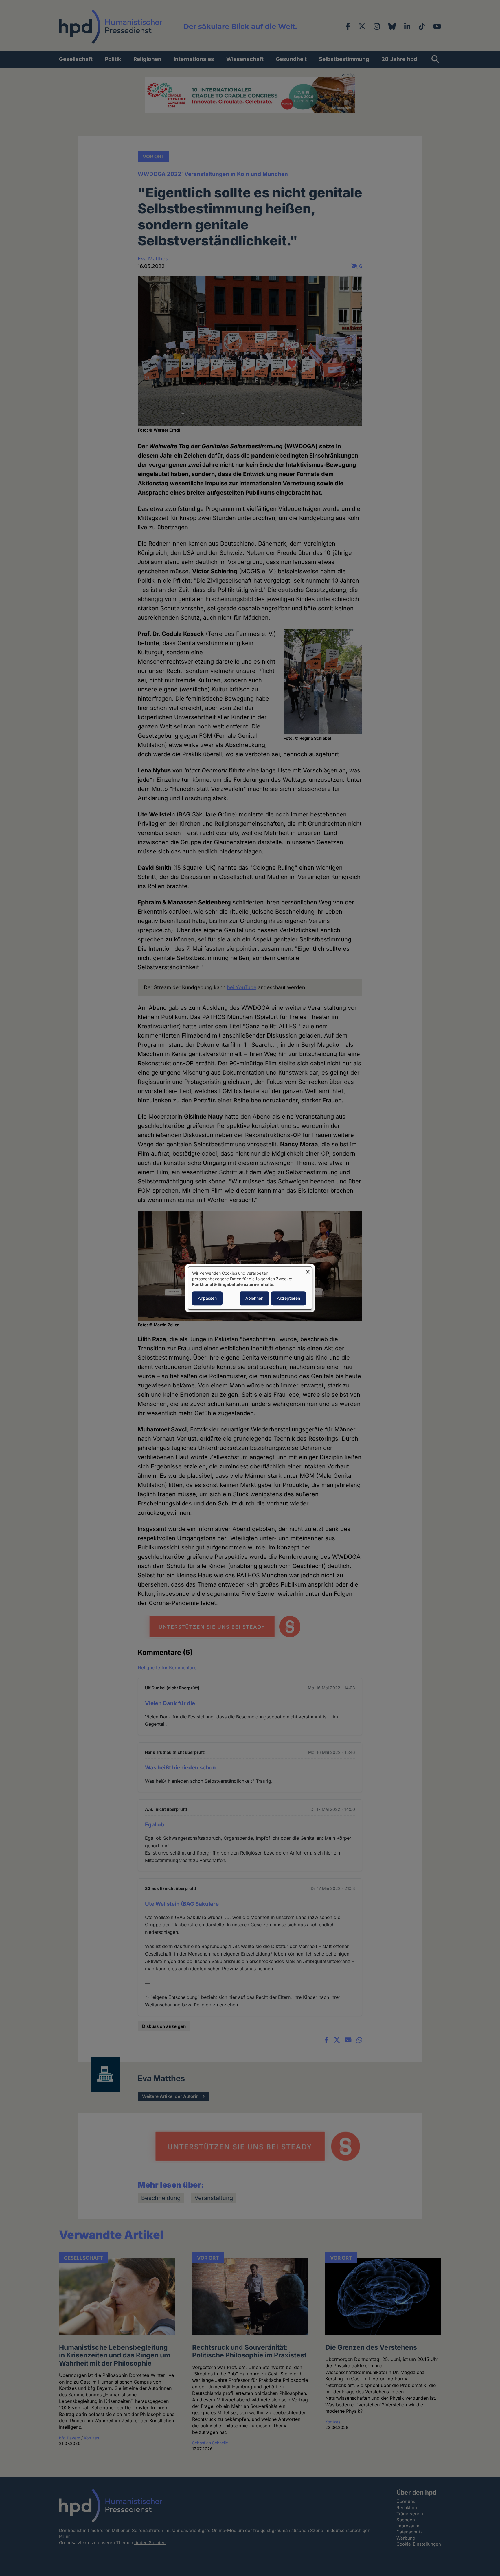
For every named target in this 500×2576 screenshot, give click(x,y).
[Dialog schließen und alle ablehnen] (308, 1270)
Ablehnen (254, 1298)
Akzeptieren (288, 1298)
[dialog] (250, 1288)
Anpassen (207, 1298)
